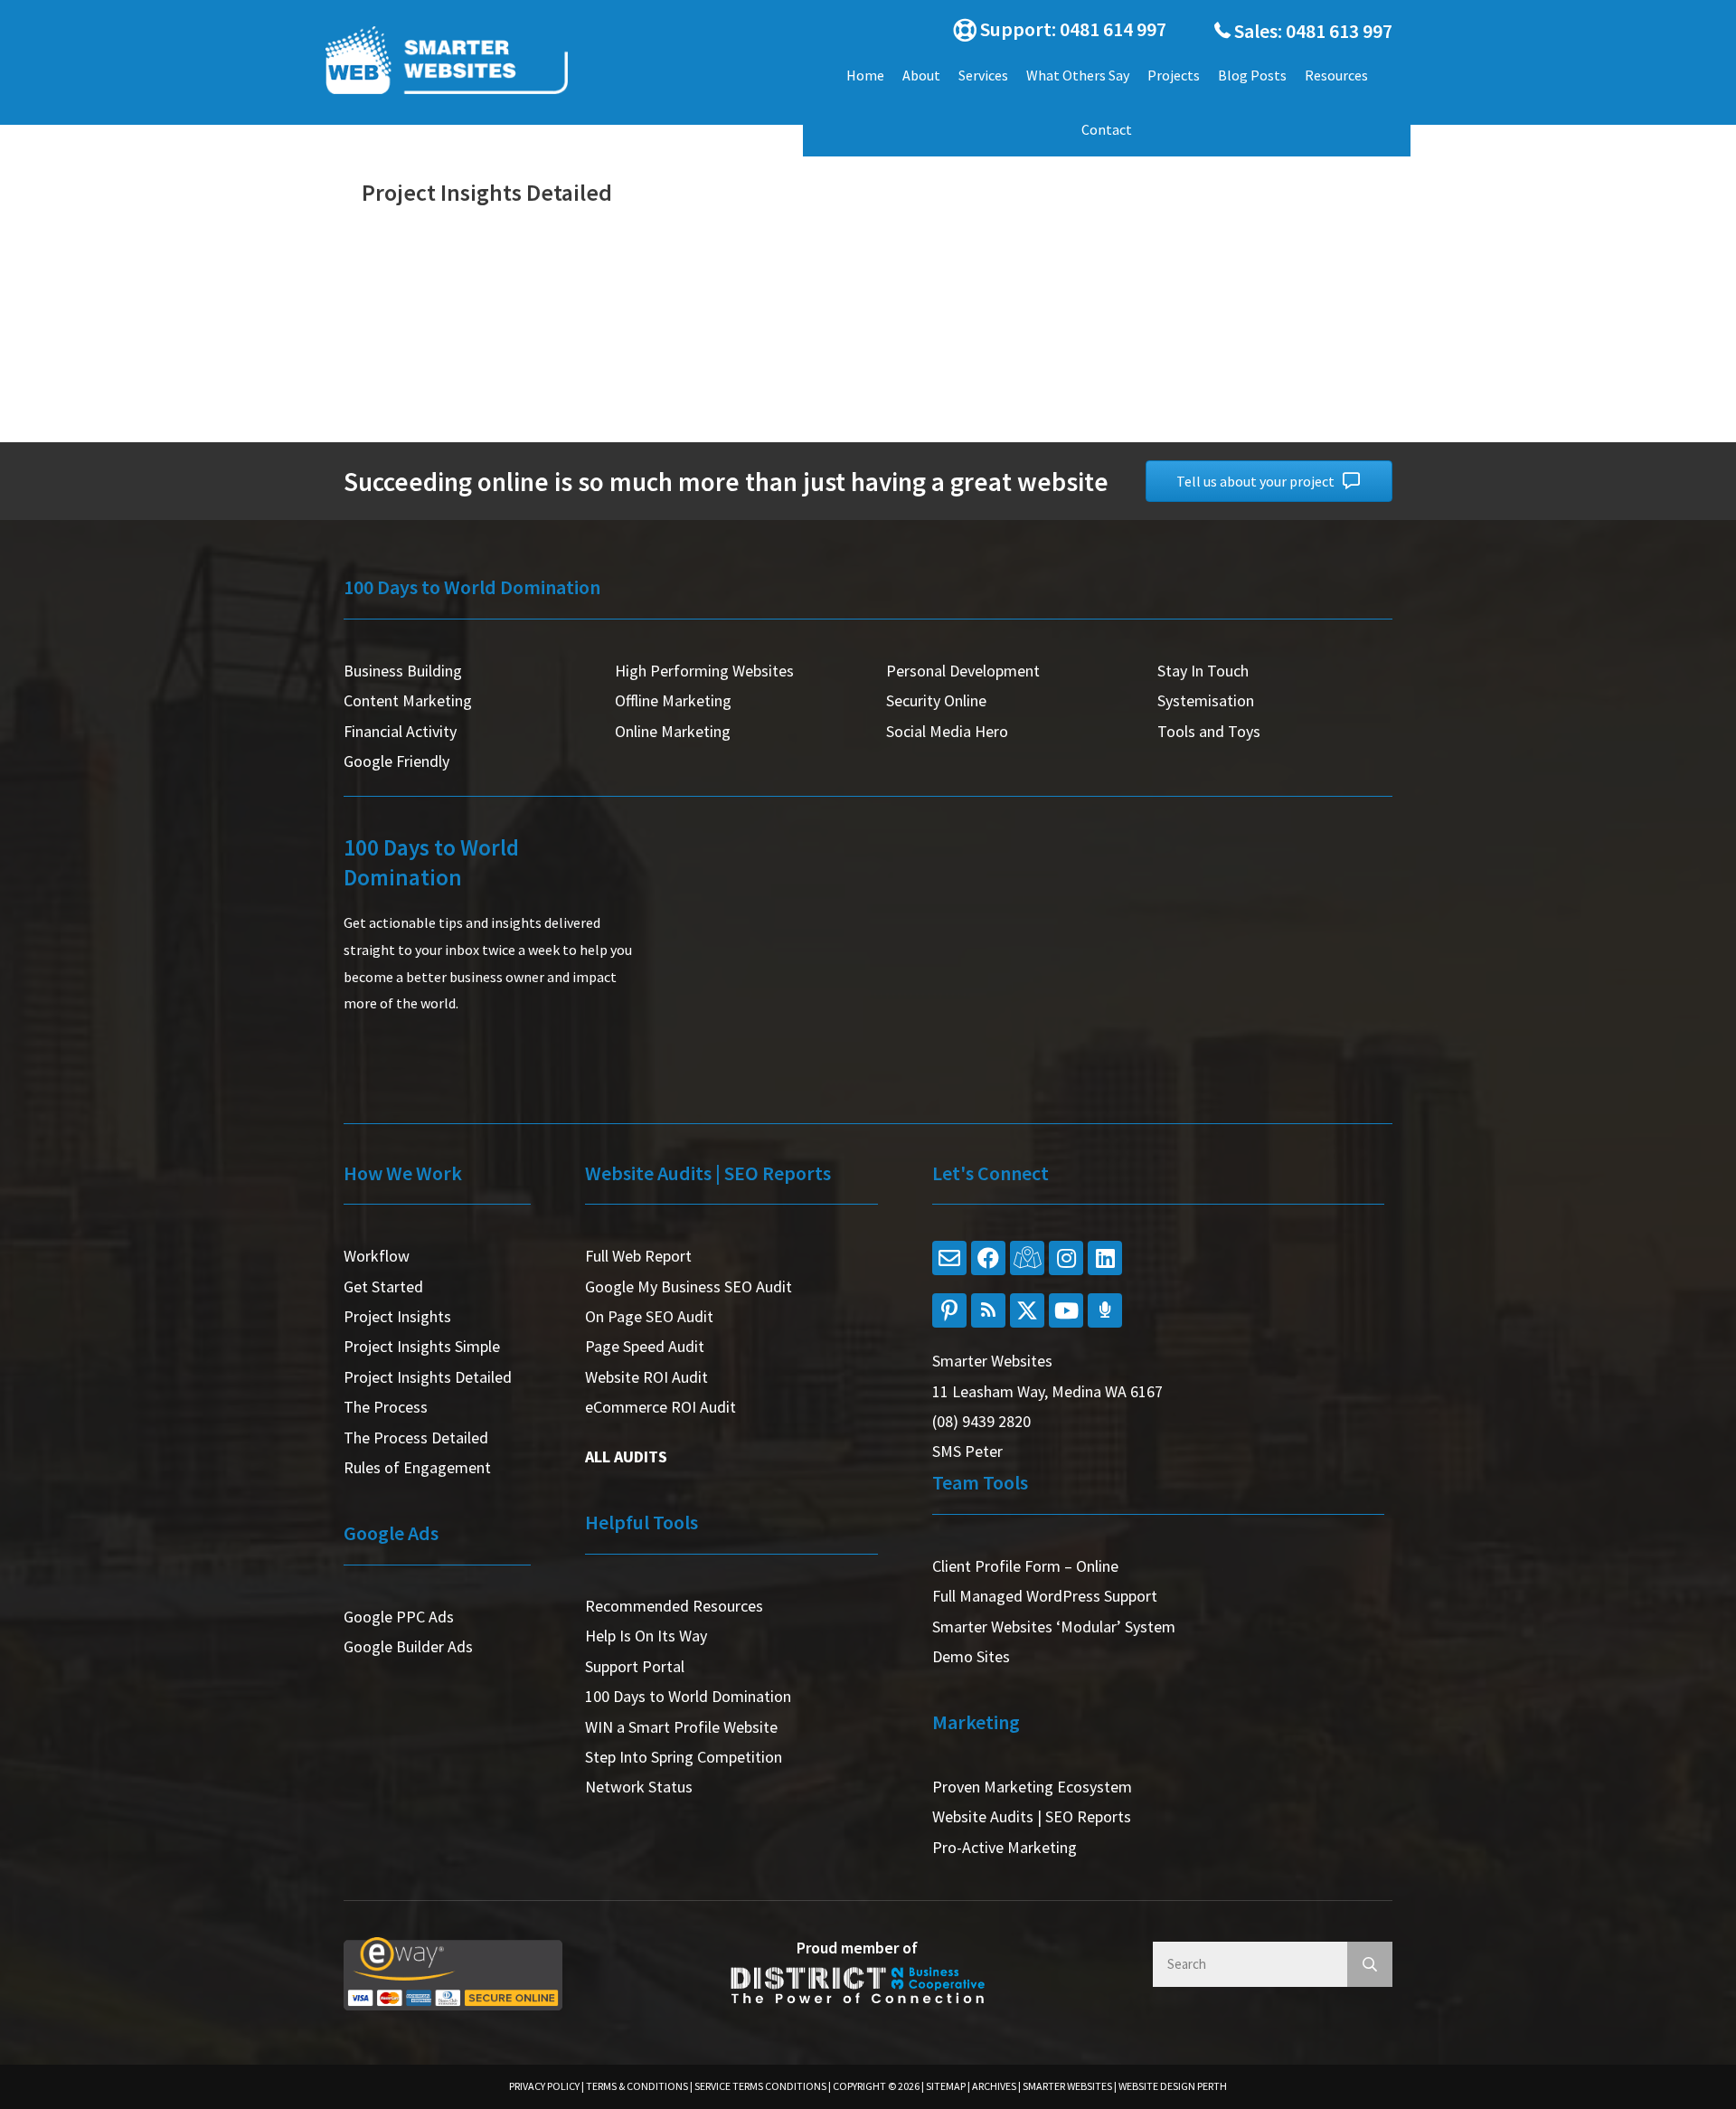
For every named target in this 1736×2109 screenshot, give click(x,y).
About (921, 75)
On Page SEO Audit (649, 1316)
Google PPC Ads (399, 1617)
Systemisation (1206, 700)
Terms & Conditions (637, 2086)
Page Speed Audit (645, 1346)
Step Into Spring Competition (684, 1757)
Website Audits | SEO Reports (1032, 1816)
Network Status (639, 1787)
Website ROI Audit (646, 1377)
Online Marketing (673, 731)
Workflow (377, 1256)
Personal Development (963, 671)
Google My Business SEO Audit (689, 1286)
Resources (1336, 75)
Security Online (936, 700)
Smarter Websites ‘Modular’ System (1054, 1627)
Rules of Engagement (417, 1467)
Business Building (403, 671)
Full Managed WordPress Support (1045, 1596)
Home (865, 75)
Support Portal (635, 1666)
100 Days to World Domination (688, 1696)
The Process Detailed (416, 1438)
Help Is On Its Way (646, 1636)
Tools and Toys (1209, 731)
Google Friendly (396, 761)
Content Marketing (408, 700)
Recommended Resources (674, 1606)
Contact (1107, 129)
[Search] (1370, 1964)
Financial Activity (400, 731)
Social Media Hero (947, 731)
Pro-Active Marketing (1005, 1847)
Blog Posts (1252, 75)
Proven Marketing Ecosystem (1032, 1787)
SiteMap (946, 2086)
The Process (386, 1407)
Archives (994, 2086)
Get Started (383, 1286)
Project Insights (397, 1316)
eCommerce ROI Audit (660, 1407)
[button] (1053, 31)
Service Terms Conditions (760, 2086)
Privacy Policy (544, 2086)
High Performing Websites (704, 671)
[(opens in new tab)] (453, 1972)
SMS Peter (967, 1451)
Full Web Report (638, 1256)
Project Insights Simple (422, 1346)
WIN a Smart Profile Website (681, 1727)
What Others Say (1078, 75)
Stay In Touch (1203, 671)
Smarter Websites (1067, 2086)
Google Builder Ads (408, 1646)
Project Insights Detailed (428, 1377)
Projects (1174, 75)
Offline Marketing (673, 700)
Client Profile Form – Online (1025, 1566)
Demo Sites (971, 1656)
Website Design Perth (1173, 2086)
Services (983, 75)
